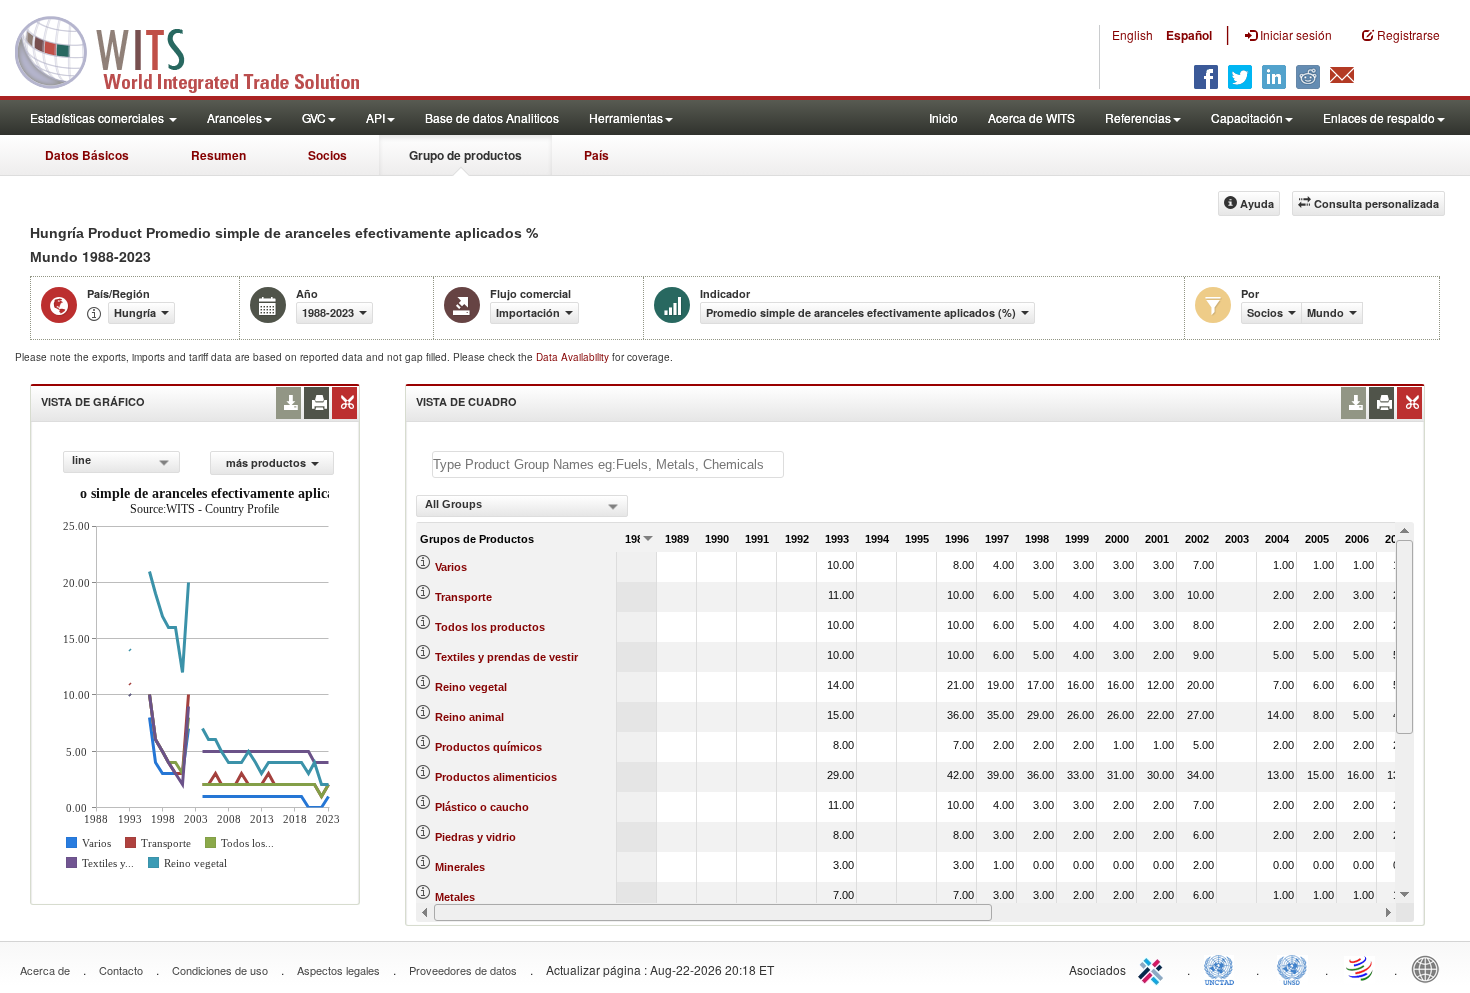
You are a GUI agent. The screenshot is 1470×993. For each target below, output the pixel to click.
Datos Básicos (87, 155)
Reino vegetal (471, 687)
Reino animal (469, 717)
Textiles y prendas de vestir (506, 657)
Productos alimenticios (496, 777)
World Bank (1430, 968)
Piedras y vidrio (475, 837)
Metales (455, 897)
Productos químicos (488, 747)
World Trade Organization (1361, 968)
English (1132, 34)
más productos (266, 462)
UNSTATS (1292, 968)
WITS (200, 50)
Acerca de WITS (1031, 117)
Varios (451, 567)
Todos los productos (490, 627)
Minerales (460, 867)
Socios (327, 155)
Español (1189, 35)
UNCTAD (1223, 968)
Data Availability (574, 357)
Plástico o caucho (482, 807)
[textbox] (608, 464)
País (596, 155)
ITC (1154, 968)
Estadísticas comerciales (98, 117)
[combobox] (121, 462)
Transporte (463, 597)
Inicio (943, 117)
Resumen (218, 155)
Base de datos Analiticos (492, 117)
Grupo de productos (465, 155)
